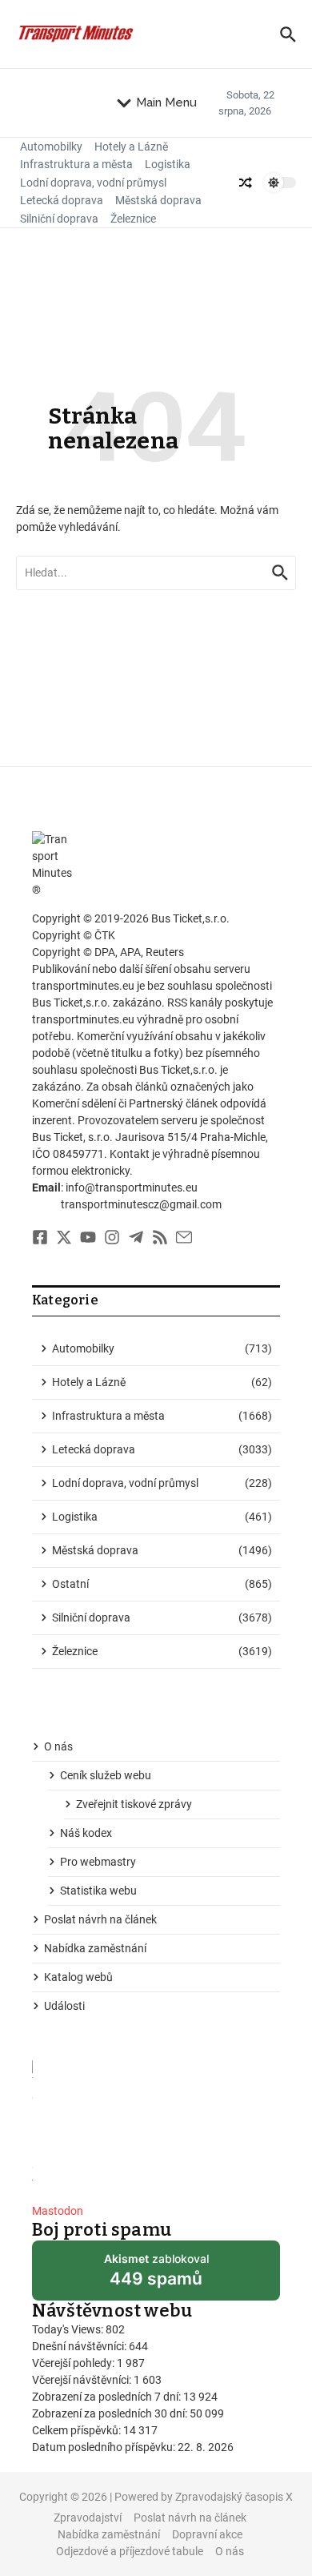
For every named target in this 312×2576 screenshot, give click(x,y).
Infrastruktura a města (76, 164)
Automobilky (51, 147)
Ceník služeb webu (106, 1775)
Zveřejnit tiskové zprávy (134, 1804)
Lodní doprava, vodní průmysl (93, 183)
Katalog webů (78, 1977)
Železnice (133, 219)
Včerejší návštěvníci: (83, 2380)
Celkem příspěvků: (78, 2430)
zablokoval (156, 2276)
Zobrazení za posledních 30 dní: (111, 2413)
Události (64, 2006)
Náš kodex (86, 1833)
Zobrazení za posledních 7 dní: (108, 2397)
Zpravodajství (88, 2518)
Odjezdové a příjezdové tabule (130, 2551)
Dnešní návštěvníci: (80, 2346)
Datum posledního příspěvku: (105, 2447)
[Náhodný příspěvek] (246, 183)
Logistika (168, 164)
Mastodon (58, 2211)
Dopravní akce (207, 2534)
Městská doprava (158, 200)
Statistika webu (98, 1891)
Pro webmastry (98, 1862)
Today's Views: (69, 2329)
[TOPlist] (156, 2126)
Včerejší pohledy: (74, 2363)
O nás (58, 1746)
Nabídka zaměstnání (95, 1948)
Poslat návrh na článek (100, 1919)
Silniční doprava (59, 219)
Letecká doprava (62, 200)
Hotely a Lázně (131, 147)
